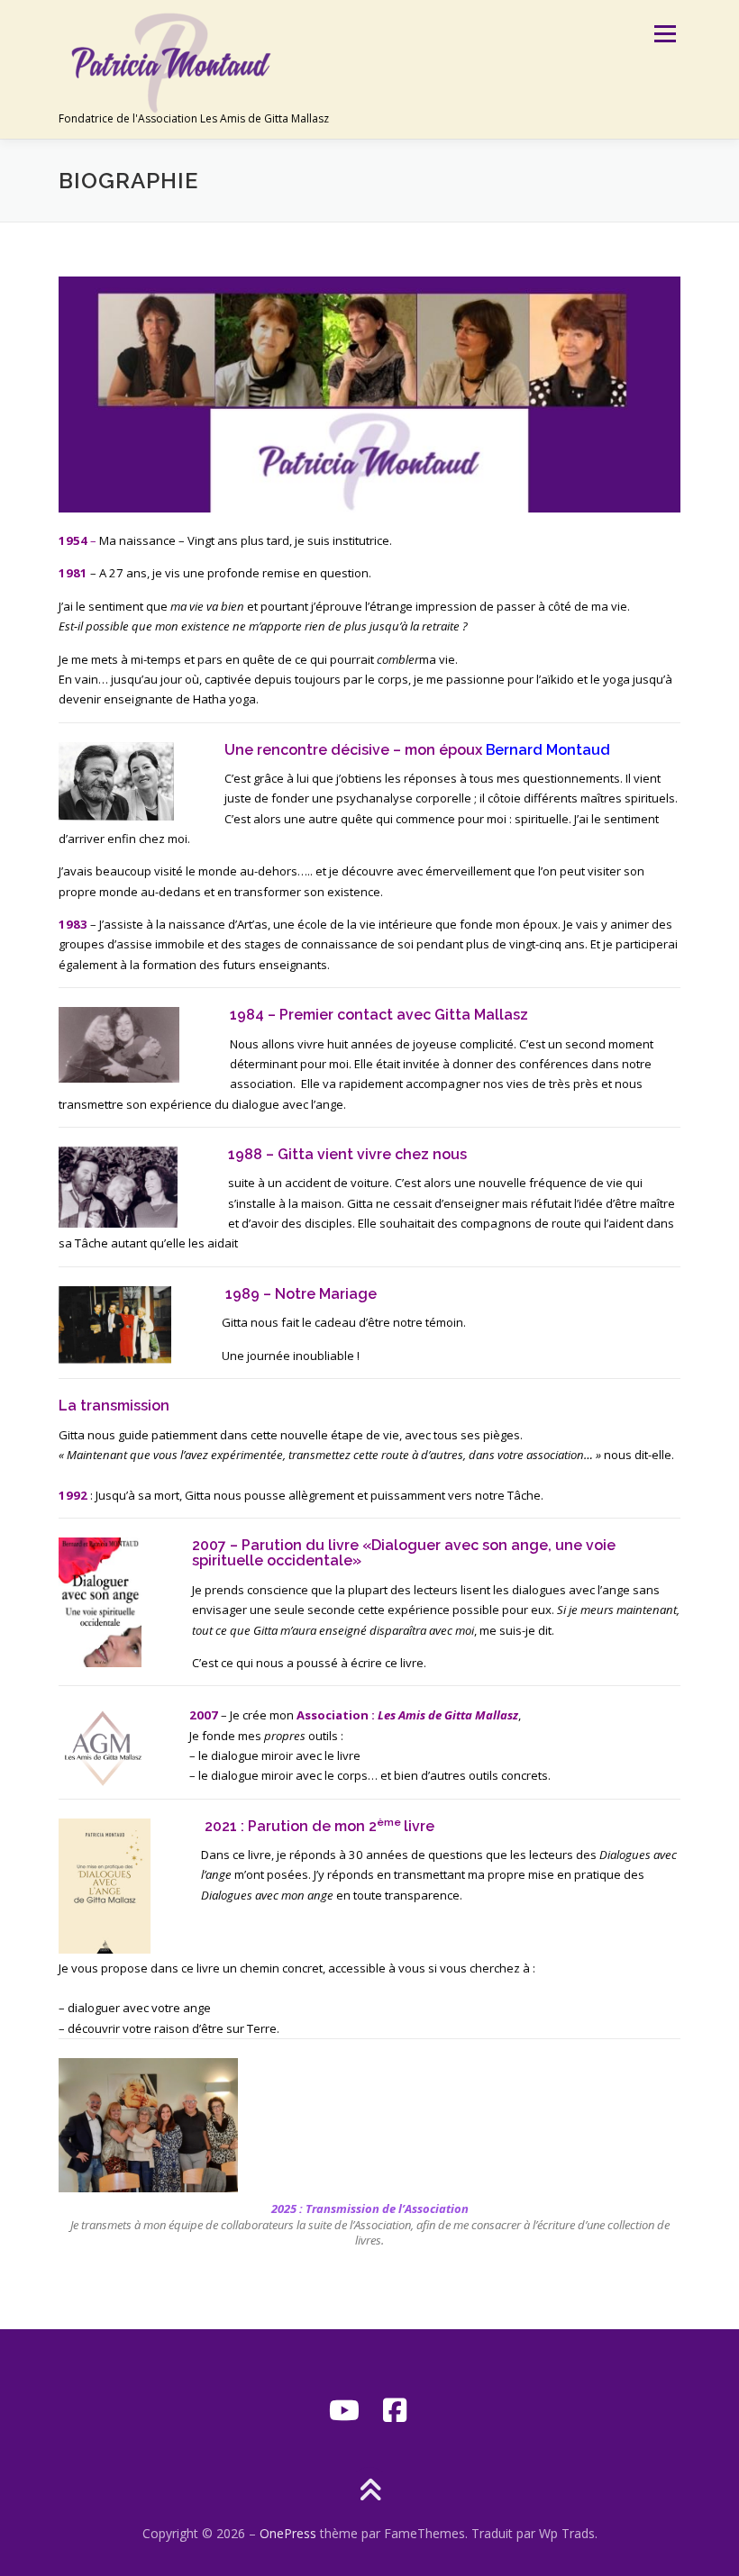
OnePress (288, 2533)
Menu (665, 33)
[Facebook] (395, 2410)
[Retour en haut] (370, 2492)
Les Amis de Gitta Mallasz (448, 1715)
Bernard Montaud (548, 750)
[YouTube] (344, 2410)
